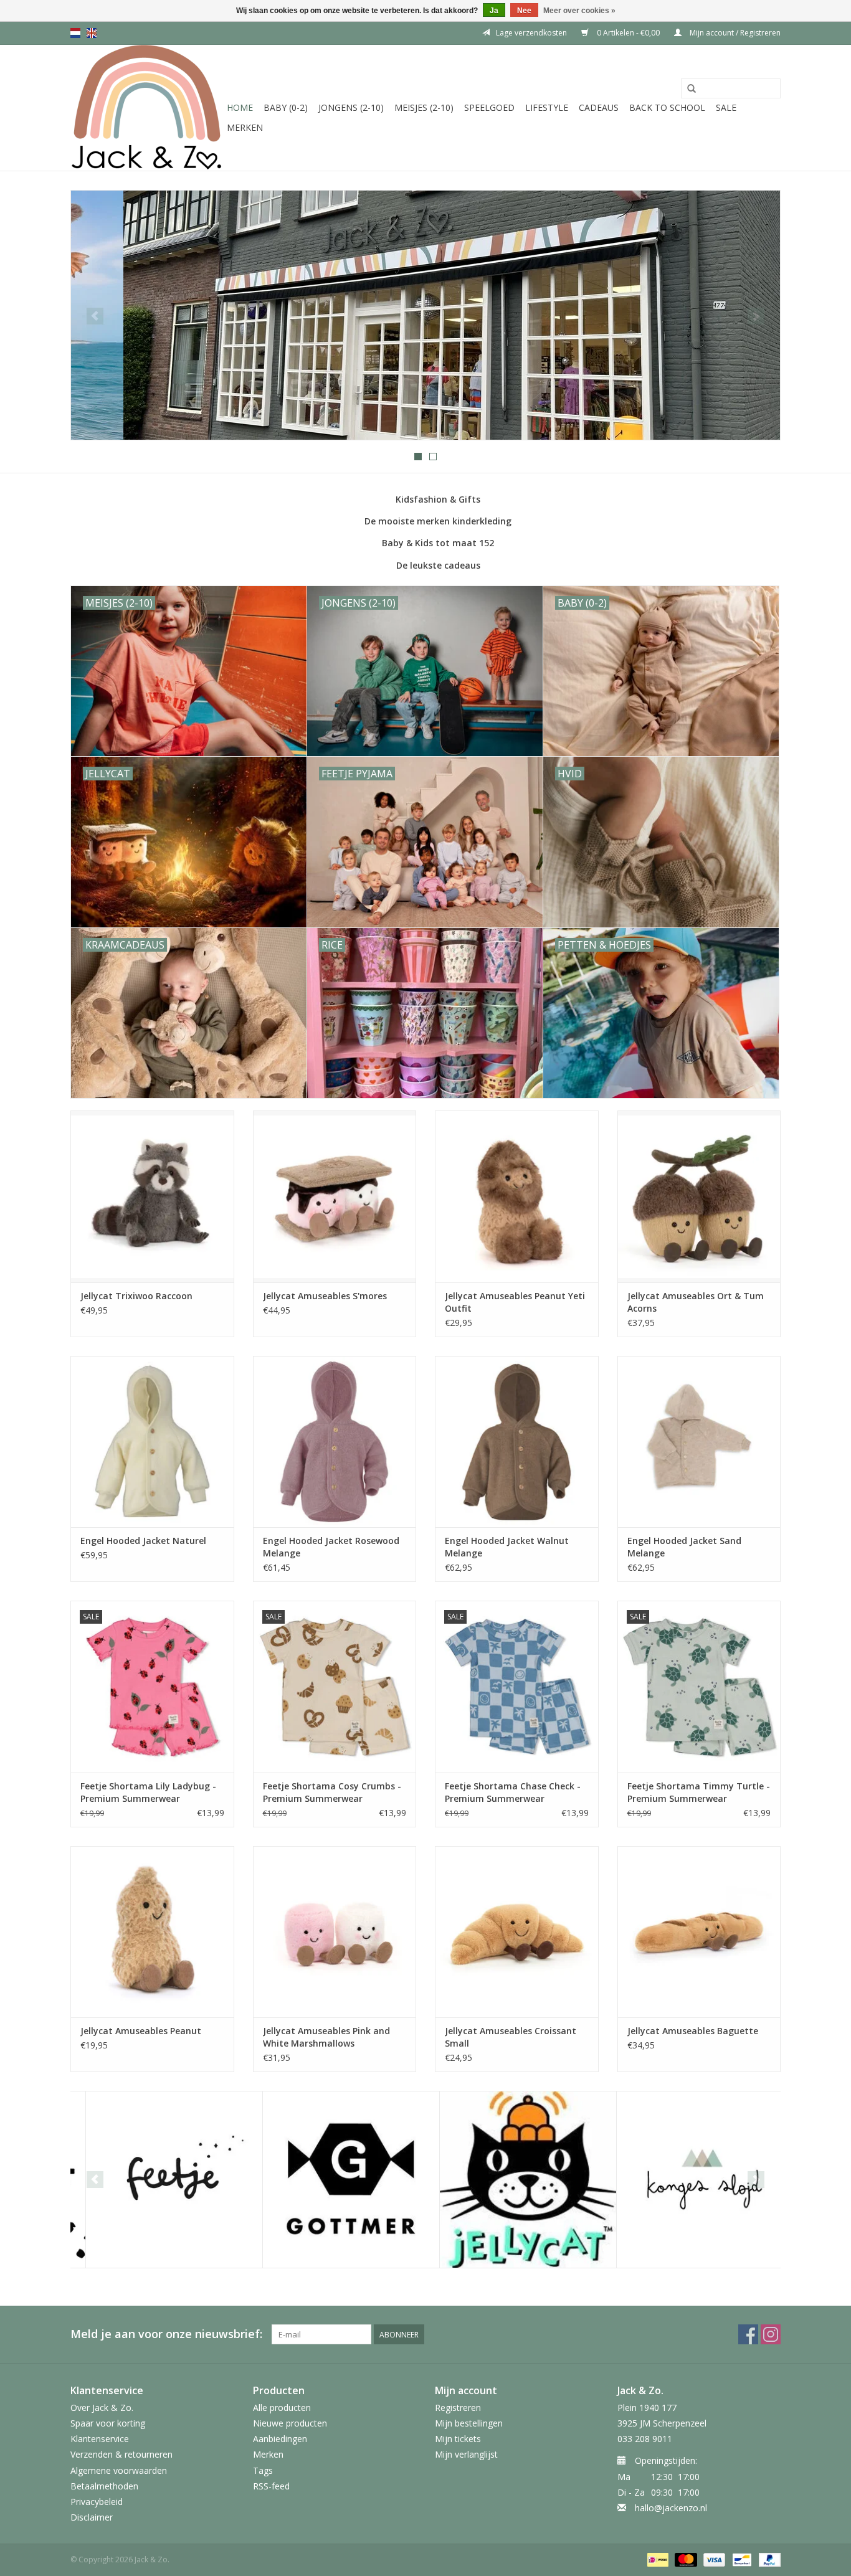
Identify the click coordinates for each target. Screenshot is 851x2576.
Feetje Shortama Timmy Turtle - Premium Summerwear (699, 1792)
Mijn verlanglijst (466, 2454)
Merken (245, 127)
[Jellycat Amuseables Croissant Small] (517, 1932)
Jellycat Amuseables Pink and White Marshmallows (326, 2037)
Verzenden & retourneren (121, 2454)
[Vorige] (95, 316)
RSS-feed (271, 2486)
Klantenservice (100, 2439)
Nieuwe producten (290, 2423)
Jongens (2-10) (351, 107)
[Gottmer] (336, 2180)
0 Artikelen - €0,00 (628, 33)
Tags (263, 2470)
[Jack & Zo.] (147, 108)
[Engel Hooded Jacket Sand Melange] (699, 1442)
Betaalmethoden (104, 2486)
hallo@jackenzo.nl (671, 2508)
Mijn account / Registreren (734, 33)
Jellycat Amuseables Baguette (693, 2031)
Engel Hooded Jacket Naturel (143, 1541)
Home (240, 107)
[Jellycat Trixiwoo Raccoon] (152, 1196)
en (92, 33)
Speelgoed (489, 107)
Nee (524, 11)
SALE (726, 107)
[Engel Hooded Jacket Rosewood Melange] (335, 1442)
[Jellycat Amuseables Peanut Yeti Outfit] (517, 1196)
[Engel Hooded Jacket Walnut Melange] (517, 1442)
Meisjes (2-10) (424, 107)
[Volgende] (756, 316)
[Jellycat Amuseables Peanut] (152, 1932)
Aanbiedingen (280, 2439)
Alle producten (282, 2408)
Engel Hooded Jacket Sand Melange (684, 1547)
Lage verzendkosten (531, 33)
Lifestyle (547, 107)
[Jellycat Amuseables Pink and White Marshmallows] (335, 1932)
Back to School (667, 107)
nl (75, 33)
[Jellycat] (513, 2180)
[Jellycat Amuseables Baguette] (699, 1932)
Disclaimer (92, 2517)
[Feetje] (159, 2180)
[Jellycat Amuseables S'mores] (335, 1196)
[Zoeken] (692, 89)
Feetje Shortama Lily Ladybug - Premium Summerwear (148, 1792)
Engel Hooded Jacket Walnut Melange (507, 1547)
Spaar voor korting (108, 2423)
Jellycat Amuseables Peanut (141, 2031)
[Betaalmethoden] (657, 2559)
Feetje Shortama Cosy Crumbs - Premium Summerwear (332, 1792)
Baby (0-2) (286, 107)
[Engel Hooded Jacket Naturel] (152, 1442)
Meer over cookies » (579, 11)
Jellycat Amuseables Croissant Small (511, 2037)
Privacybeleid (97, 2502)
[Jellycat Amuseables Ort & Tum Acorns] (699, 1196)
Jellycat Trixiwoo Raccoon (136, 1296)
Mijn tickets (458, 2439)
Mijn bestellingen (469, 2423)
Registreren (458, 2408)
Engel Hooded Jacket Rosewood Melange (331, 1547)
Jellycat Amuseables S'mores (325, 1296)
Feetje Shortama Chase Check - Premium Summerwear (513, 1792)
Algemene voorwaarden (119, 2470)
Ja (494, 11)
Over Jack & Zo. (102, 2408)
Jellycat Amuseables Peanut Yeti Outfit (515, 1302)
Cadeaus (599, 107)
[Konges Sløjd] (690, 2180)
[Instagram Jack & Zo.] (771, 2334)
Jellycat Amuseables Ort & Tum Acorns (696, 1302)
